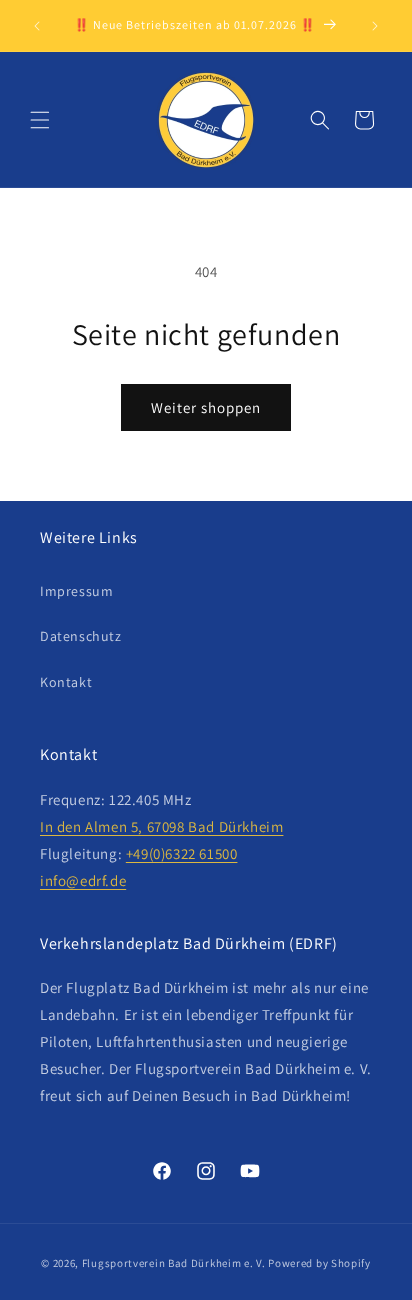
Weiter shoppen (206, 407)
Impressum (76, 591)
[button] (40, 120)
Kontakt (66, 682)
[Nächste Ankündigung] (375, 26)
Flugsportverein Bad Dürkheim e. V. (174, 1263)
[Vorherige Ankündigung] (37, 26)
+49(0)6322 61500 (182, 853)
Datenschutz (81, 636)
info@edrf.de (83, 880)
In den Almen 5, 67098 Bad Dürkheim (161, 826)
